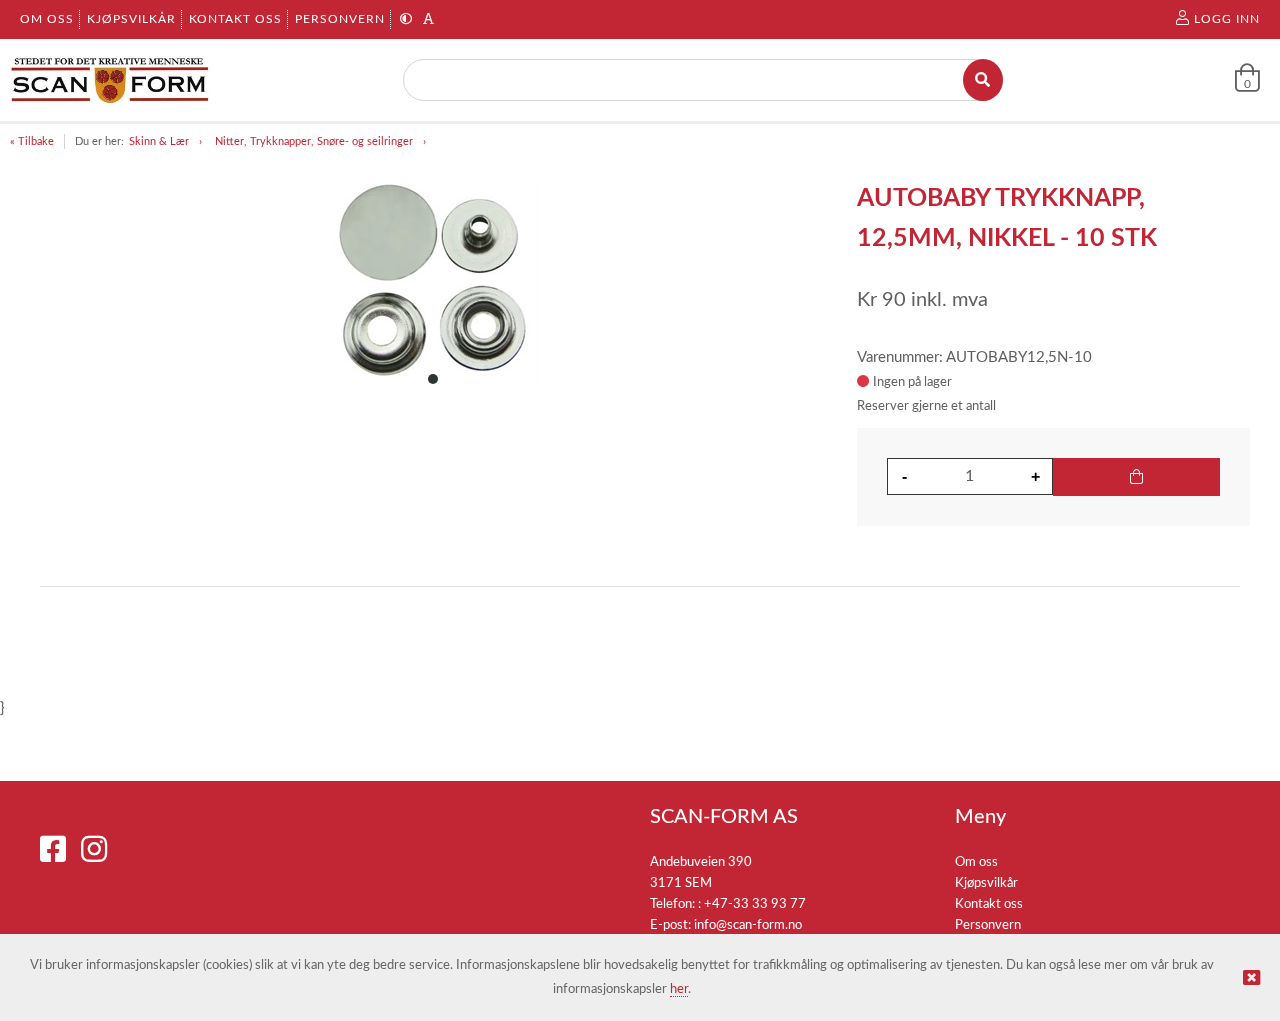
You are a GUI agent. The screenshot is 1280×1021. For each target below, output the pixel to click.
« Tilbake (32, 141)
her (679, 989)
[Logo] (110, 80)
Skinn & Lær (159, 141)
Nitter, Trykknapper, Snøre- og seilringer (314, 141)
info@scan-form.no (748, 925)
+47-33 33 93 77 (755, 904)
